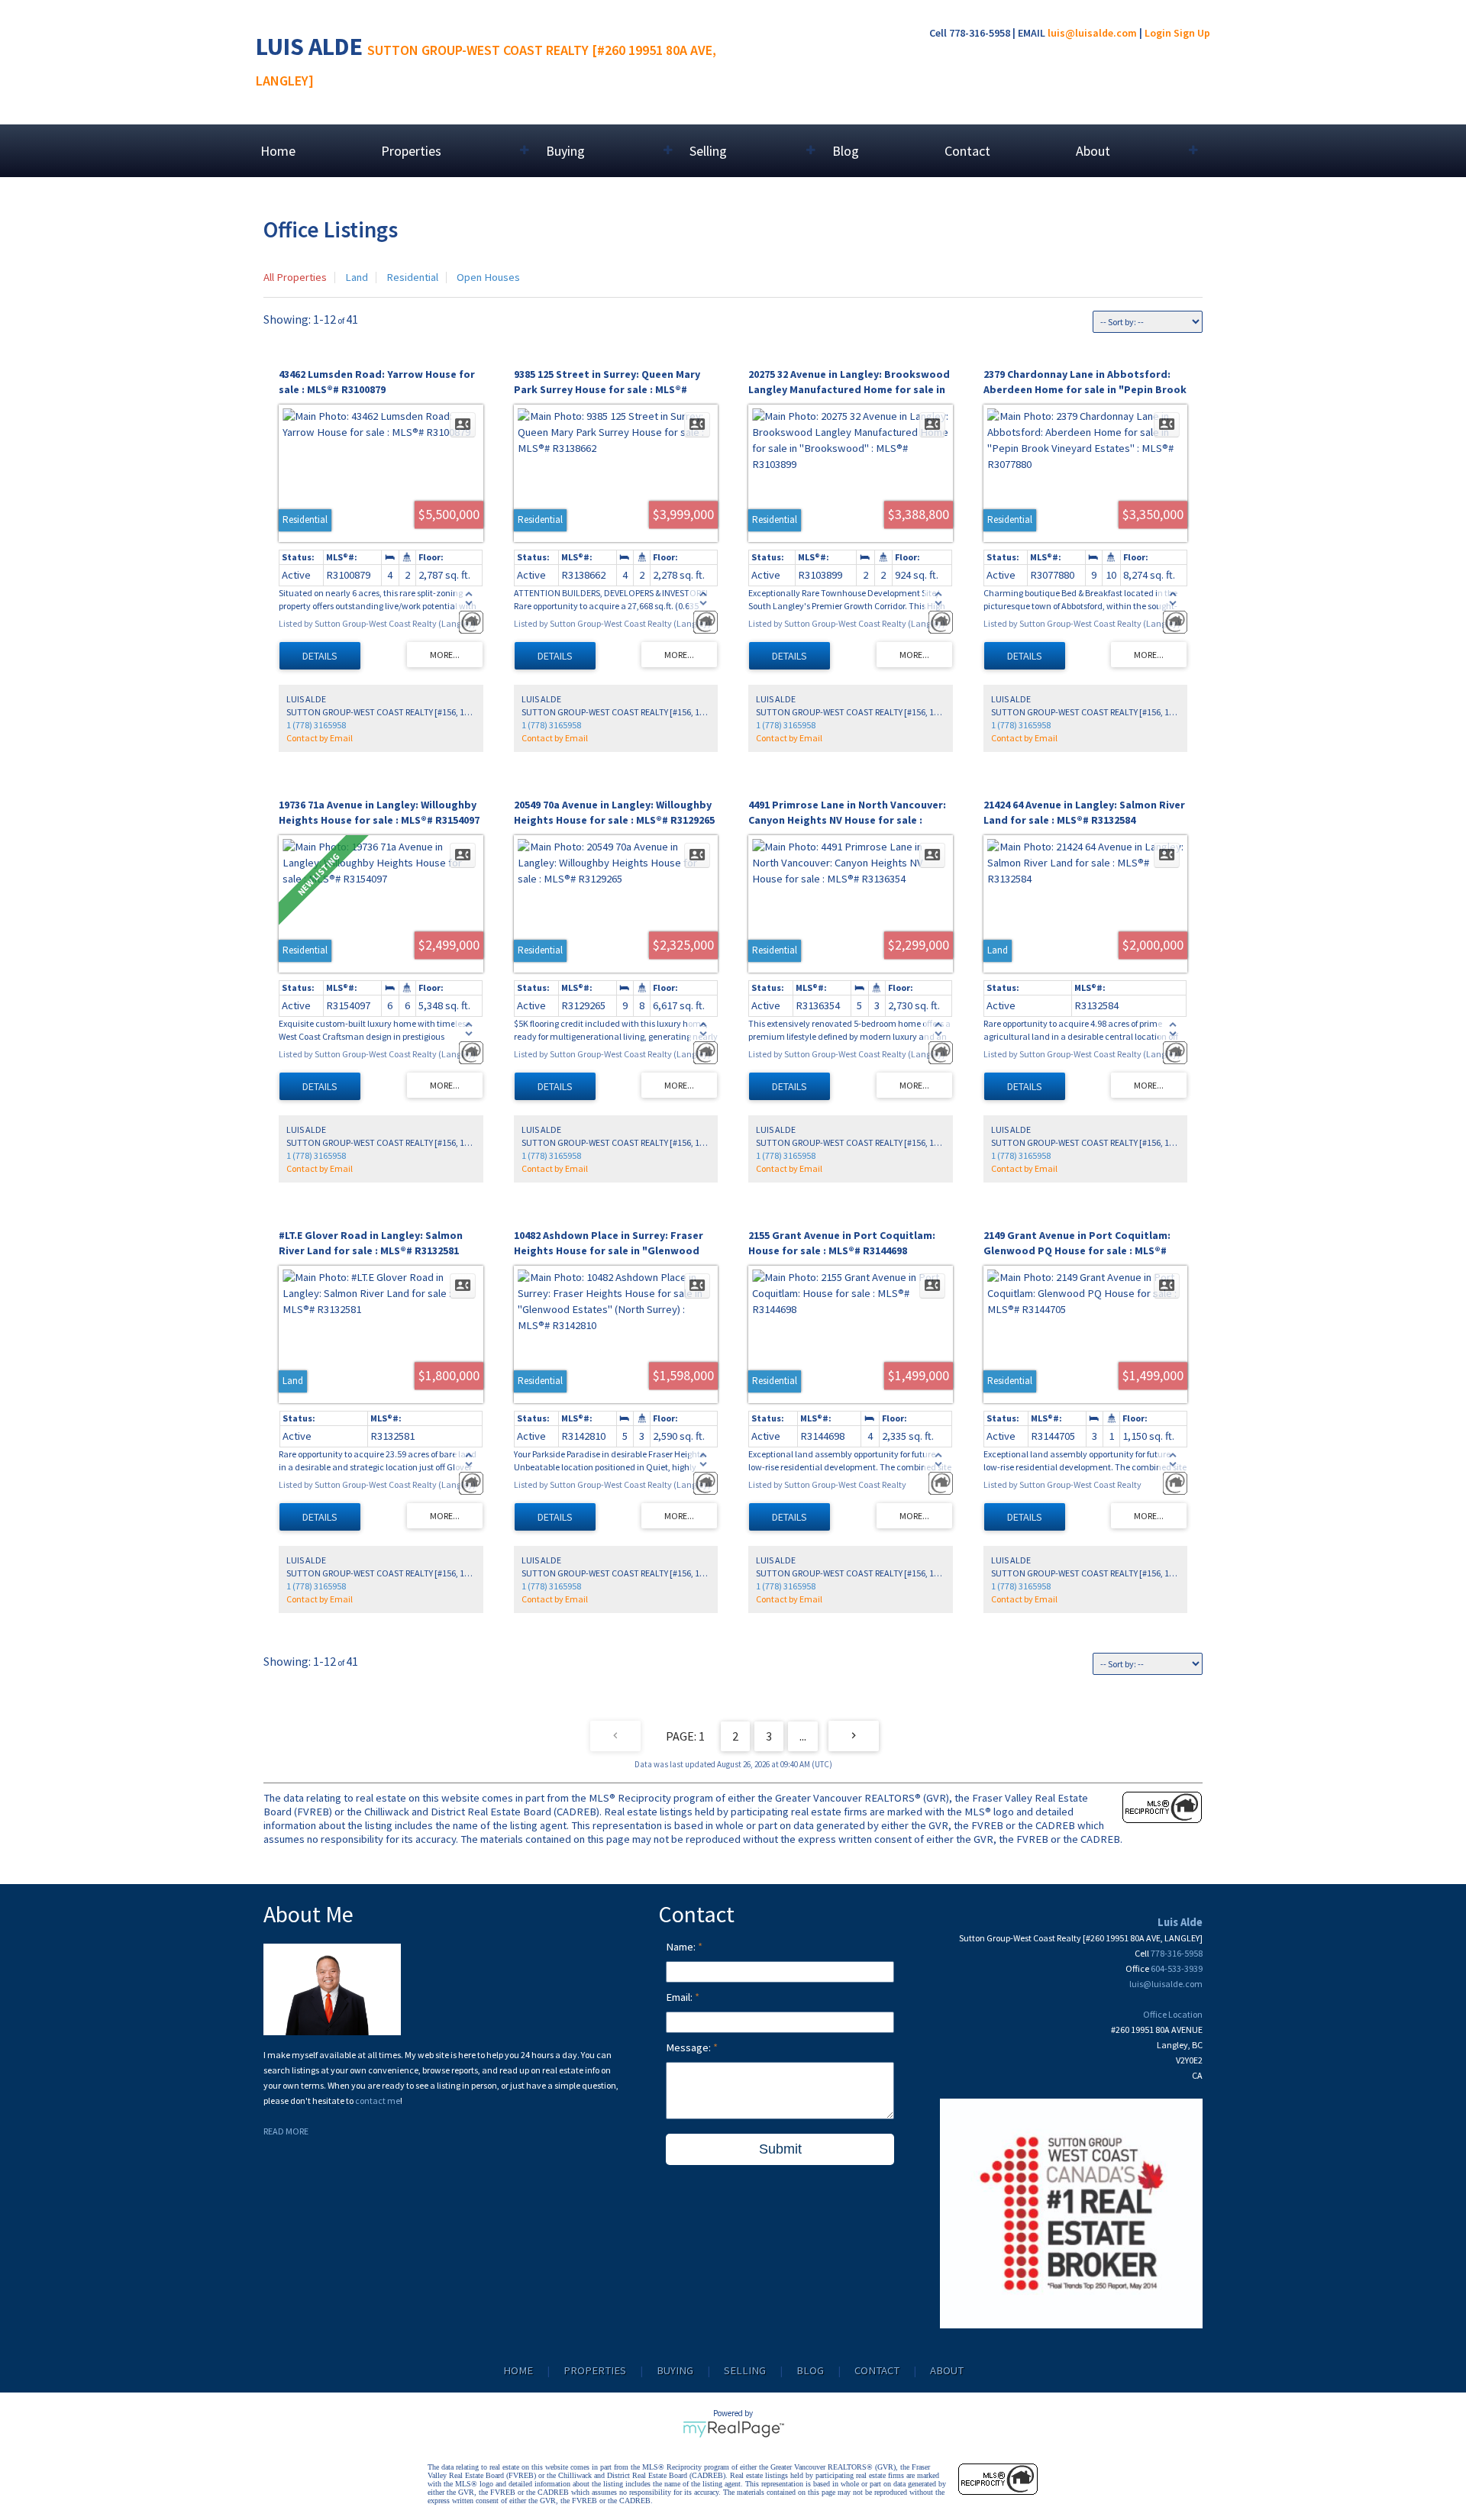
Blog (846, 151)
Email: (680, 1997)
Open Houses (488, 277)
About (947, 2370)
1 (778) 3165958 (316, 725)
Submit (780, 2149)
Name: (682, 1947)
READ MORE (286, 2131)
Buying (675, 2370)
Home (278, 151)
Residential (412, 277)
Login (1158, 33)
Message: (689, 2047)
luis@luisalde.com (1092, 33)
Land (357, 277)
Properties (595, 2370)
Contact (967, 151)
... (803, 1736)
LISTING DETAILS (320, 656)
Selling (745, 2370)
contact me (378, 2101)
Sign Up (1192, 33)
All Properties (295, 277)
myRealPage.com (733, 2429)
